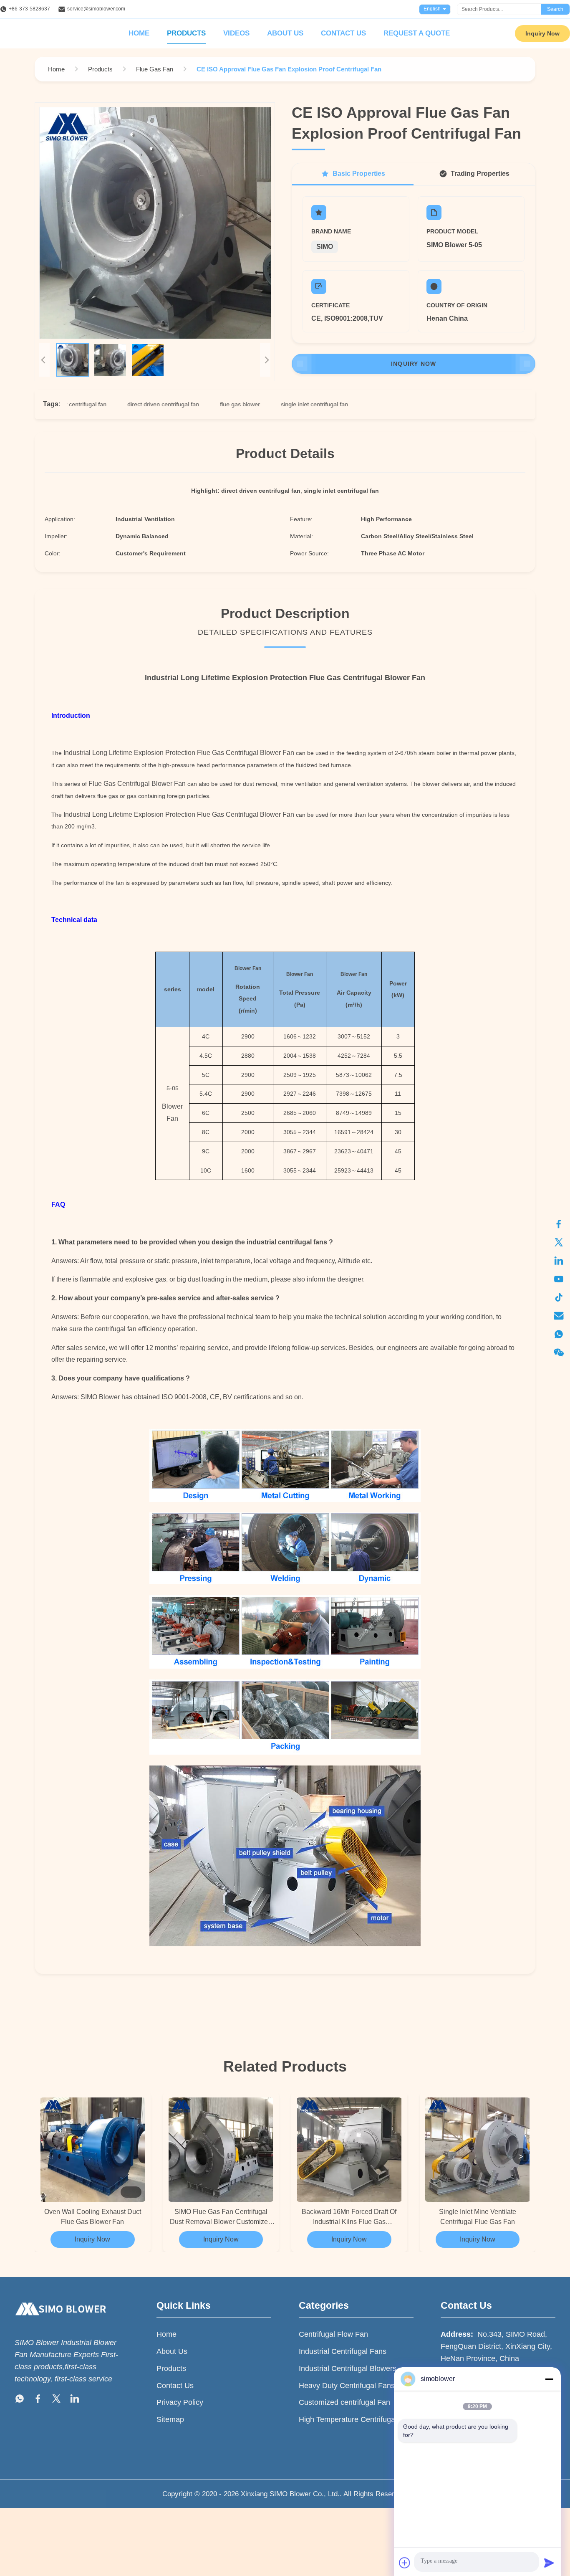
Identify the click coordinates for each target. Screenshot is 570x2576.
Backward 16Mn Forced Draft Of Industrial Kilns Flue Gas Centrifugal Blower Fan (349, 2218)
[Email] (559, 1316)
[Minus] (549, 2379)
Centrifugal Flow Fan (333, 2334)
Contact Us (343, 33)
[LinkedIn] (559, 1261)
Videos (236, 33)
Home (139, 33)
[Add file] (405, 2563)
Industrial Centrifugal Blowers (348, 2368)
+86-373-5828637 (29, 9)
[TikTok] (559, 1297)
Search (555, 9)
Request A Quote (417, 33)
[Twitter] (559, 1242)
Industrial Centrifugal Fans (343, 2351)
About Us (285, 33)
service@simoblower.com (96, 9)
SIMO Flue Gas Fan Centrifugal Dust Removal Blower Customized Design (221, 2218)
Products (186, 33)
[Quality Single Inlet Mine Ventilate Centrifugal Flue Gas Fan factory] (478, 2150)
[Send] (549, 2563)
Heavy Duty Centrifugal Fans (347, 2386)
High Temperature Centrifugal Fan (355, 2419)
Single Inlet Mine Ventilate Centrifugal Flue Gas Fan (478, 2217)
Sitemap (170, 2419)
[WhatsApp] (559, 1334)
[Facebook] (559, 1224)
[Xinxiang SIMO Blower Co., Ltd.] (61, 2323)
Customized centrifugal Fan (344, 2402)
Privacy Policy (180, 2402)
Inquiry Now (542, 33)
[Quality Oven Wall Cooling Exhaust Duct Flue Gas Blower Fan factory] (93, 2150)
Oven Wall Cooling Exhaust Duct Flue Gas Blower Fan (93, 2217)
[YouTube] (559, 1279)
